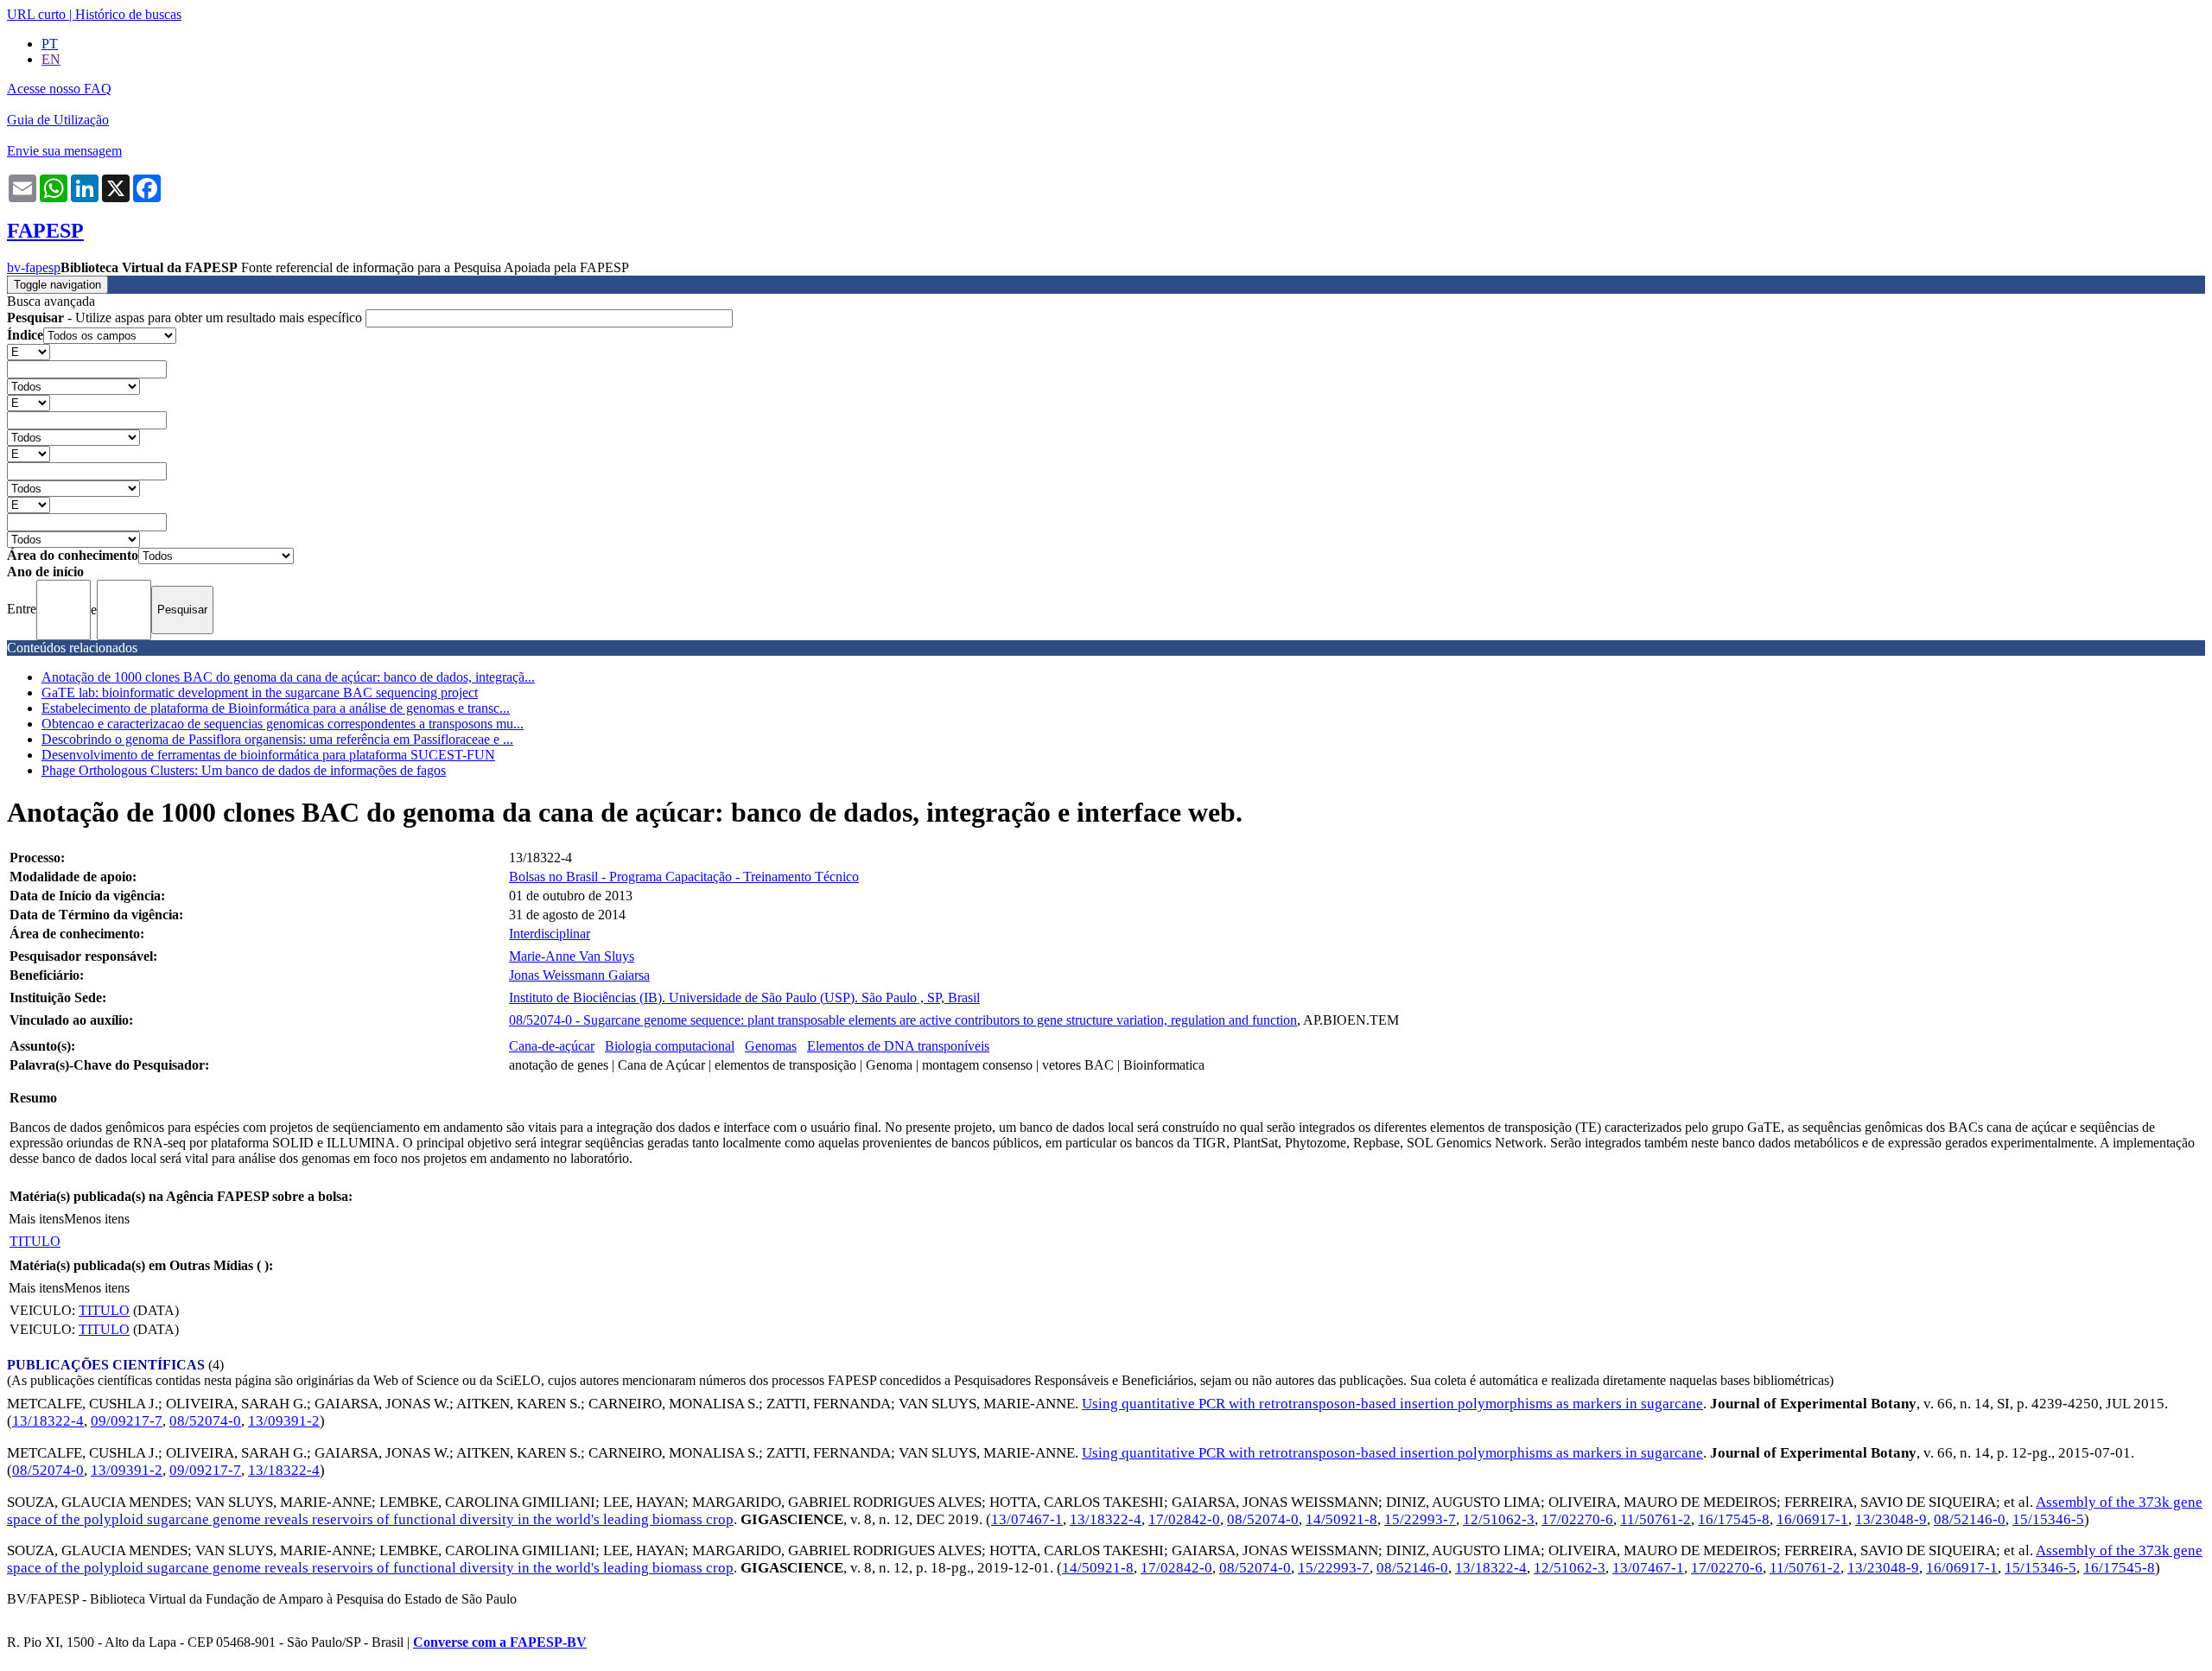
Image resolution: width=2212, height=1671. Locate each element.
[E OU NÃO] (29, 351)
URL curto (36, 14)
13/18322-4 (48, 1421)
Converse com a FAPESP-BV (500, 1642)
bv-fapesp (34, 267)
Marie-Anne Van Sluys (572, 956)
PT (50, 44)
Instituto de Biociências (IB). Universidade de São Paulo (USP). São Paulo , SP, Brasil (744, 998)
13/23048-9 (1891, 1519)
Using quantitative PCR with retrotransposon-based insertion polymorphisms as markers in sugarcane (1392, 1404)
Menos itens (97, 1219)
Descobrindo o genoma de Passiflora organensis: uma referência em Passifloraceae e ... (277, 739)
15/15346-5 (2048, 1519)
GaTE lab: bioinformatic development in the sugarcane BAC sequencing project (260, 693)
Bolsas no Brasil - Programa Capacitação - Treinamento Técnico (684, 877)
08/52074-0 (205, 1421)
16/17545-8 (1734, 1519)
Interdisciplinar (550, 934)
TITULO (35, 1241)
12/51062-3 (1499, 1519)
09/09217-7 (127, 1421)
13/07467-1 (1027, 1519)
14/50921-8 (1341, 1519)
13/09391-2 (284, 1421)
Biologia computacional (670, 1046)
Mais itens (36, 1219)
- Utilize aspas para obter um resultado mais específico (186, 318)
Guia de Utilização (58, 120)
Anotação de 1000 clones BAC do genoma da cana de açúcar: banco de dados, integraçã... (288, 677)
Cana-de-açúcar (552, 1046)
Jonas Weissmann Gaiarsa (579, 975)
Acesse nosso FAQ (59, 89)
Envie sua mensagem (64, 151)
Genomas (771, 1046)
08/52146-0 (1970, 1519)
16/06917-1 (1812, 1519)
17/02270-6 (1577, 1519)
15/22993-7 (1420, 1519)
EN (51, 59)
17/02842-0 (1184, 1519)
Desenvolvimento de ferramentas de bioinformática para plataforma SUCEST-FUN (268, 755)
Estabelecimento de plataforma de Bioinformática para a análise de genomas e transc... (276, 708)
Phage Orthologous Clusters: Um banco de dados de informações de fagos (244, 770)
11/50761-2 (1656, 1519)
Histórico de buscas (128, 14)
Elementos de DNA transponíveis (898, 1046)
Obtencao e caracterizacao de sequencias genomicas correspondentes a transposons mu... (283, 724)
